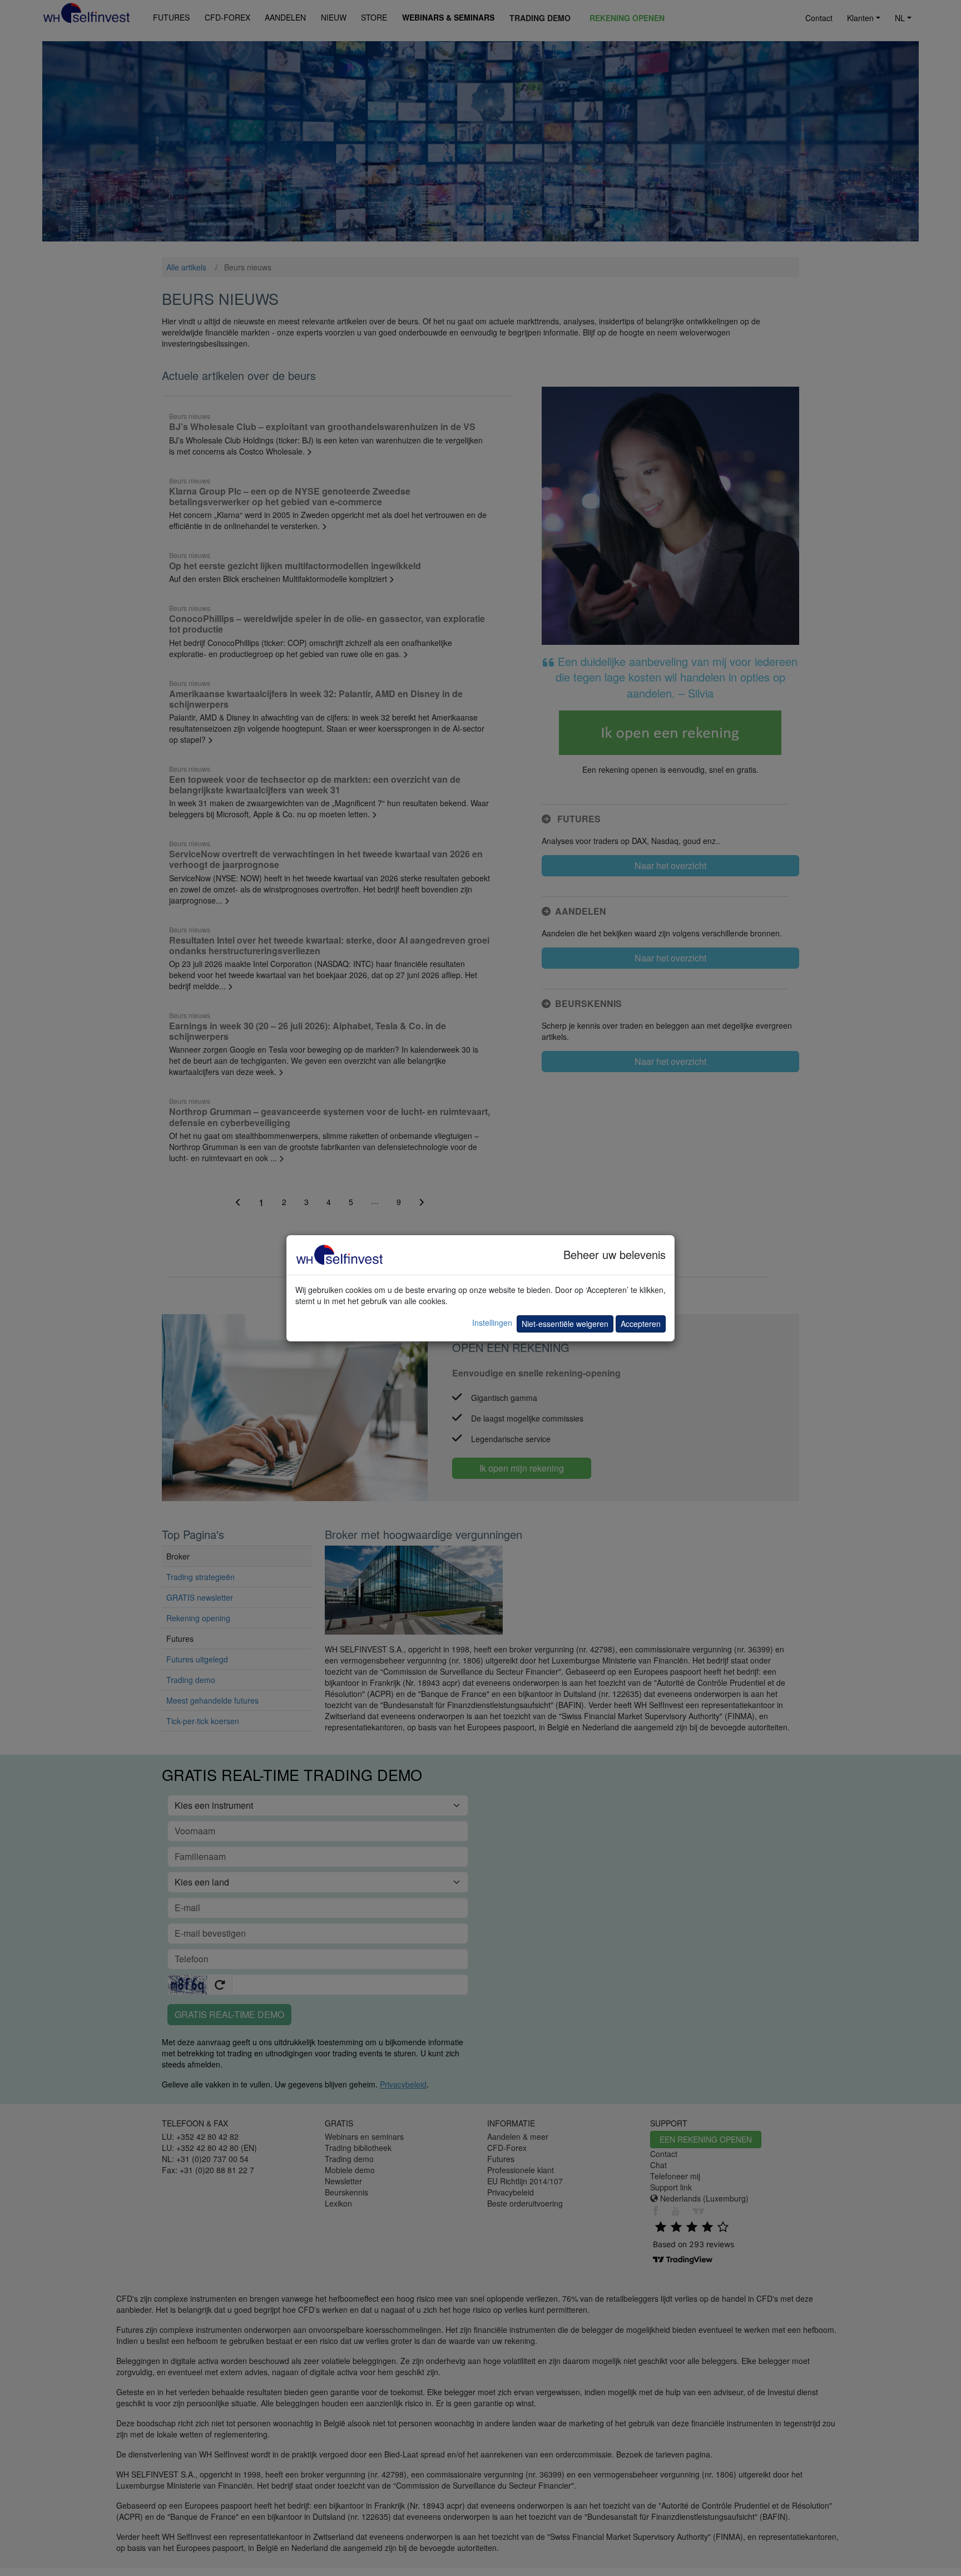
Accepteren (641, 1324)
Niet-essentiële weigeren (565, 1324)
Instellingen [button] (492, 1322)
